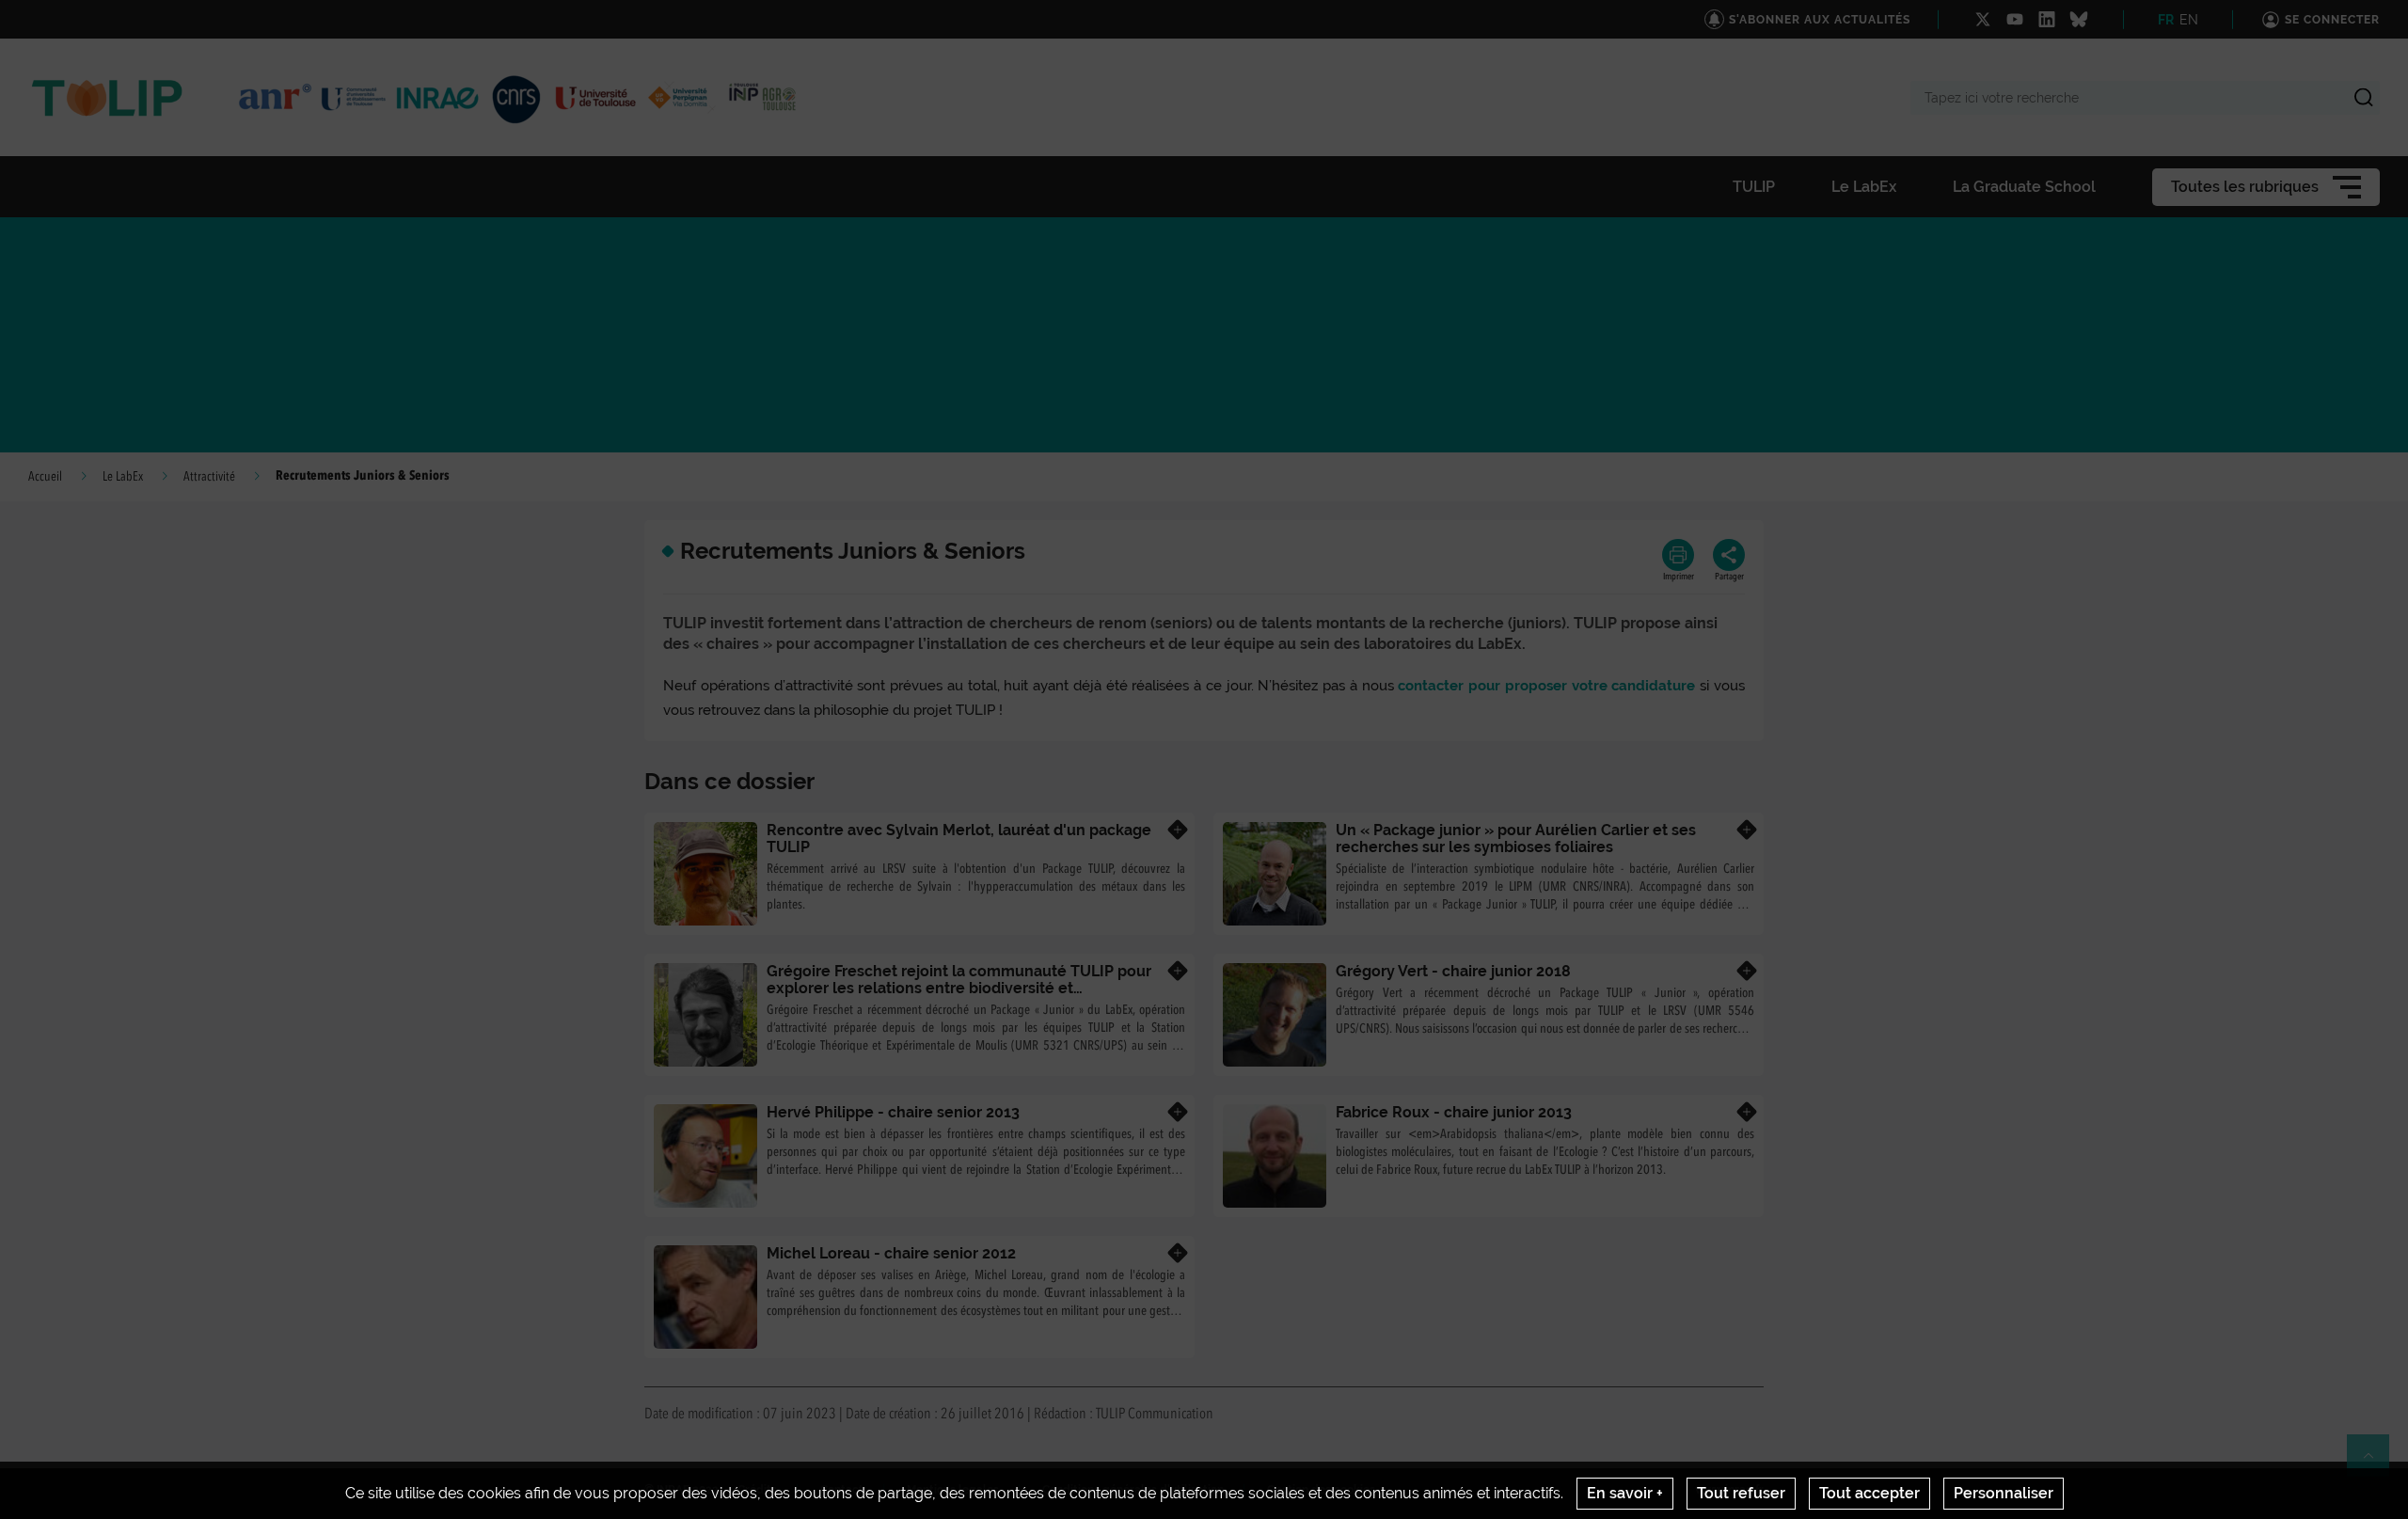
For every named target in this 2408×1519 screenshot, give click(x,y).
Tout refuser (1741, 1493)
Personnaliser (2004, 1493)
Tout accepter (1869, 1493)
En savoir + (1625, 1493)
